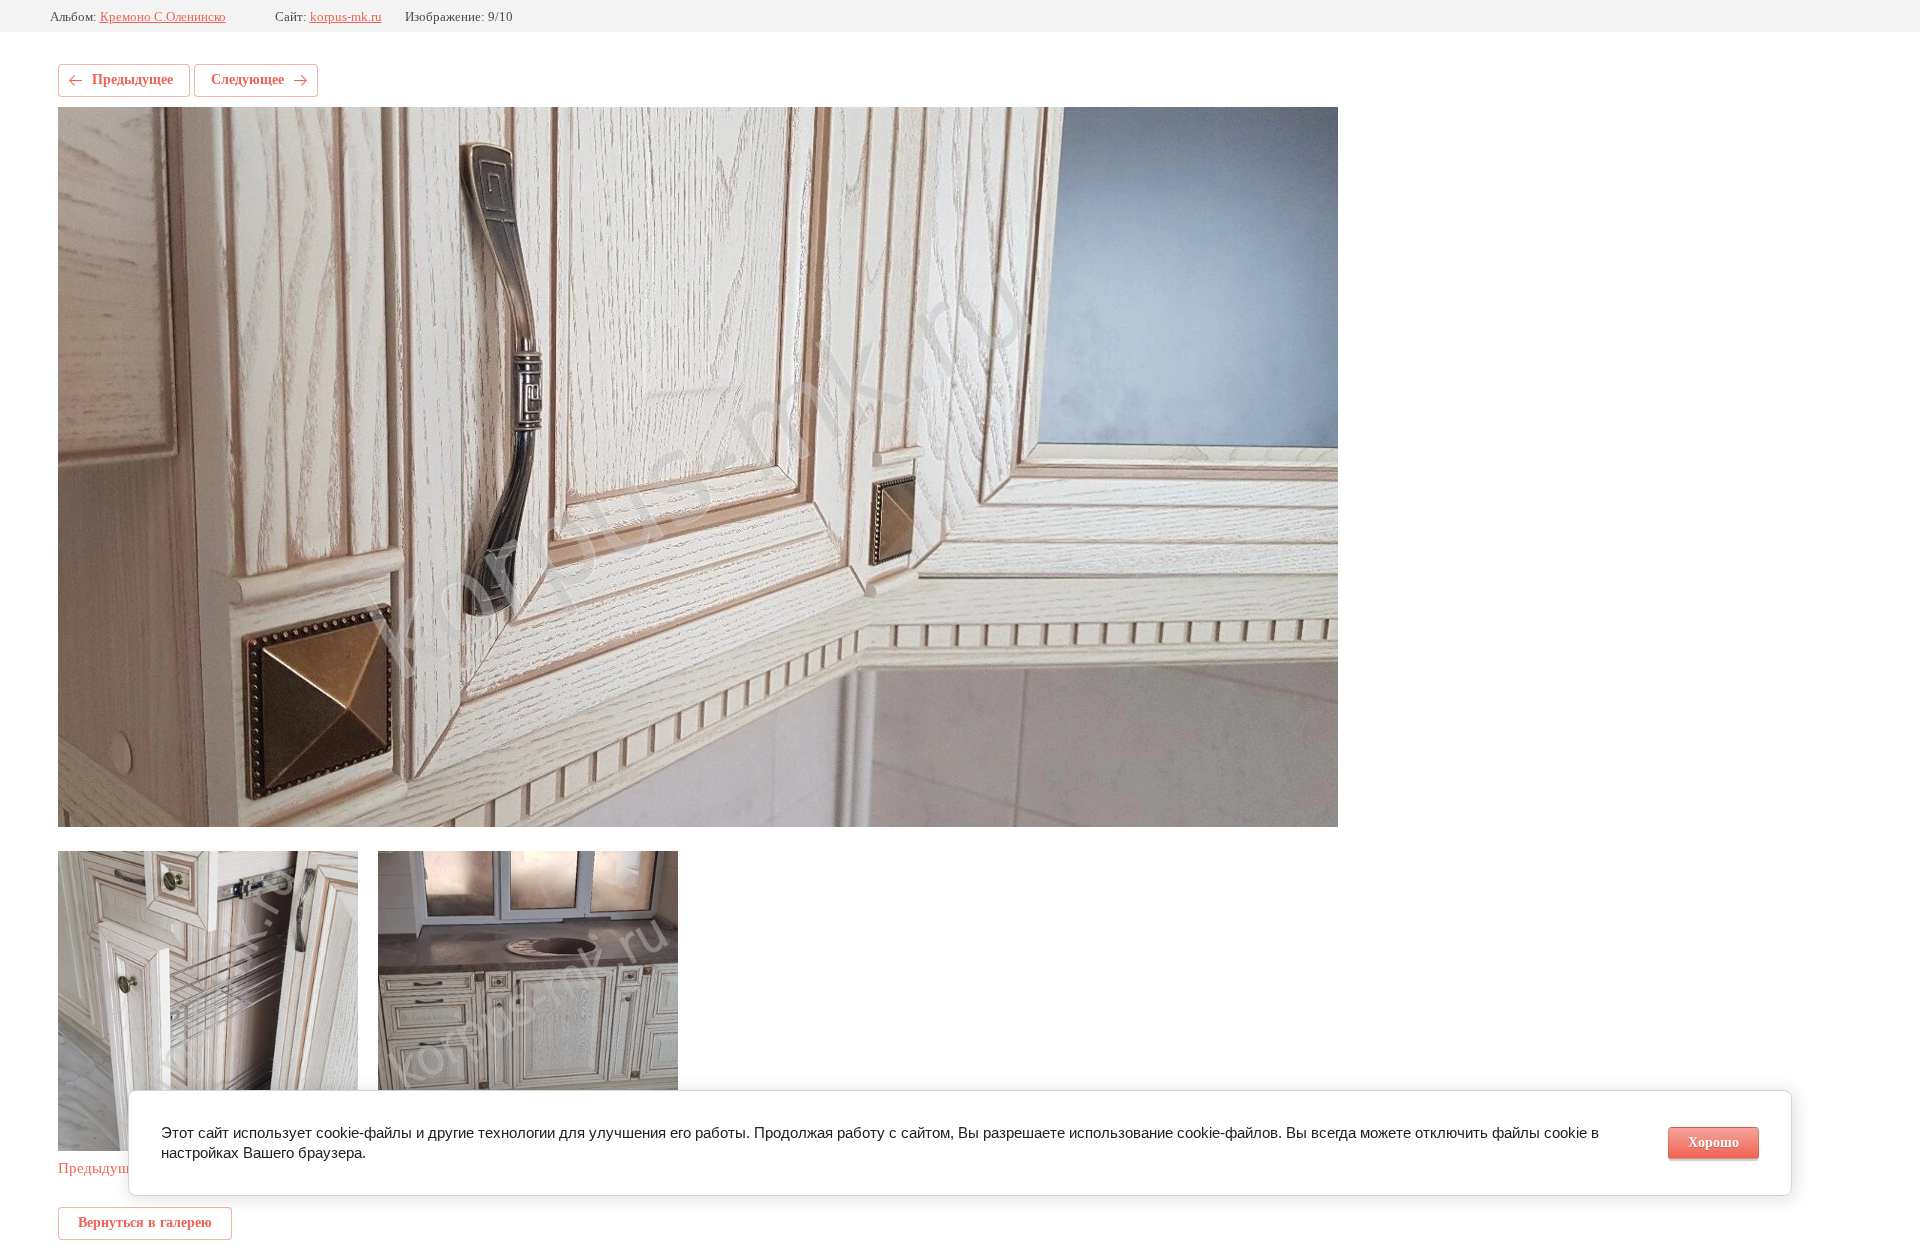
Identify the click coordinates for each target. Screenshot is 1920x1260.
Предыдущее (132, 79)
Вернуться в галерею (145, 1222)
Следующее (247, 79)
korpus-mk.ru (346, 16)
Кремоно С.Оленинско (163, 16)
